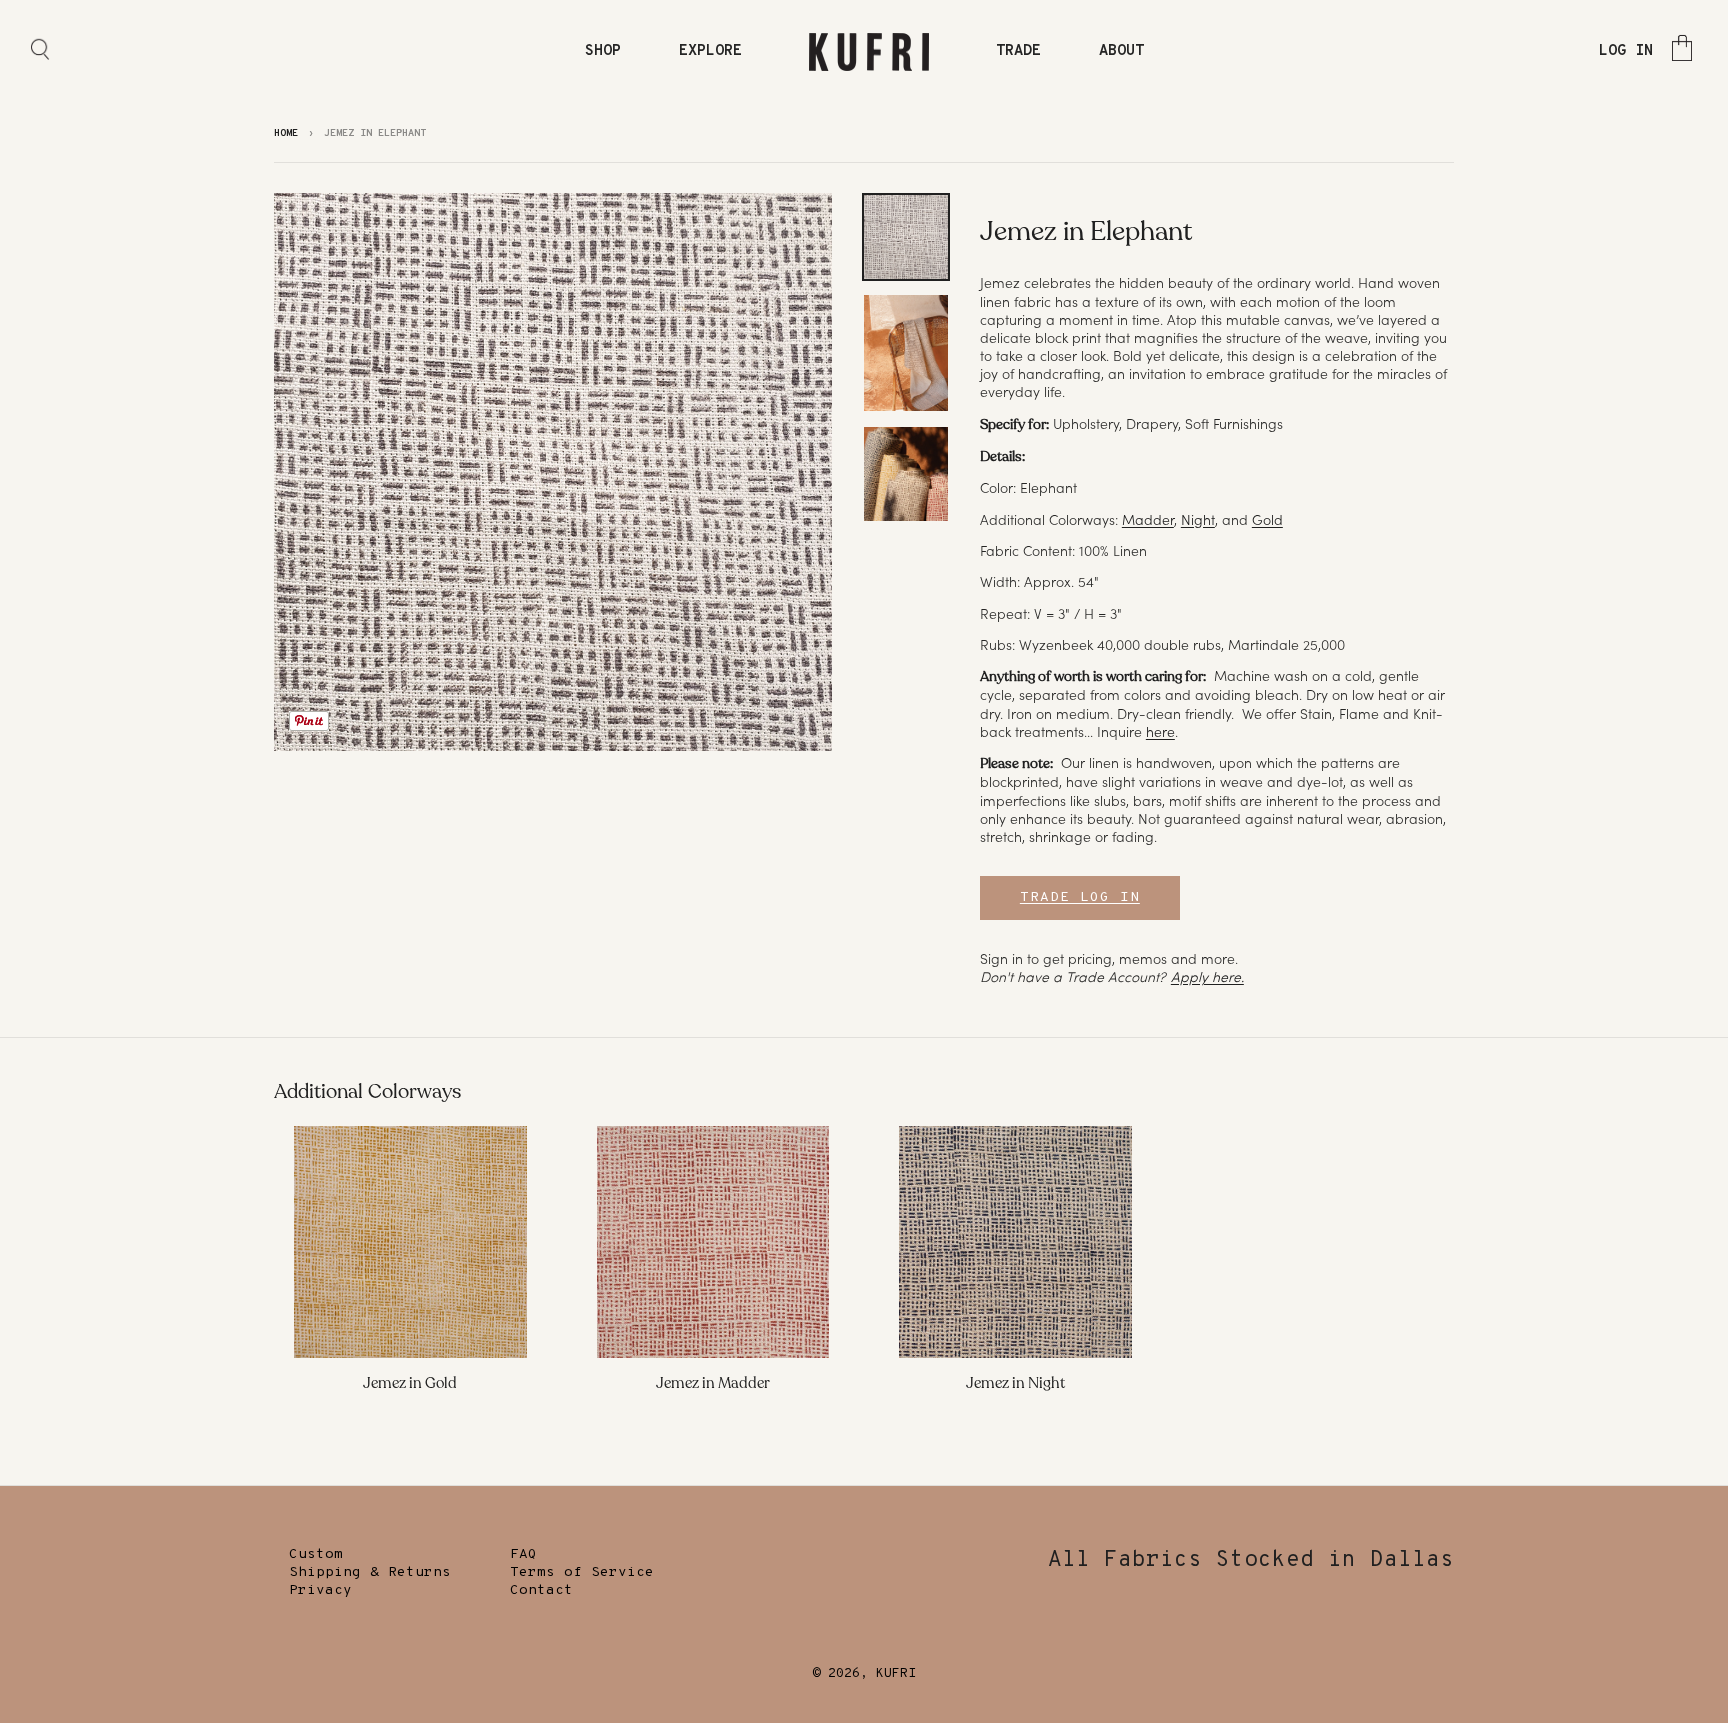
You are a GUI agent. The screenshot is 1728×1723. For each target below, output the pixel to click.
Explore (710, 51)
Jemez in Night (1015, 1383)
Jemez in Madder (713, 1383)
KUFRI (896, 1674)
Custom (316, 1554)
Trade (1018, 51)
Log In (1626, 51)
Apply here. (1207, 977)
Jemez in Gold (410, 1383)
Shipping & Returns (370, 1572)
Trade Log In (1080, 897)
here (1160, 732)
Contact (541, 1590)
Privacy (320, 1590)
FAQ (523, 1554)
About (1121, 51)
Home (286, 133)
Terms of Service (582, 1572)
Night (1198, 520)
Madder (1148, 520)
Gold (1267, 520)
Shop (603, 51)
